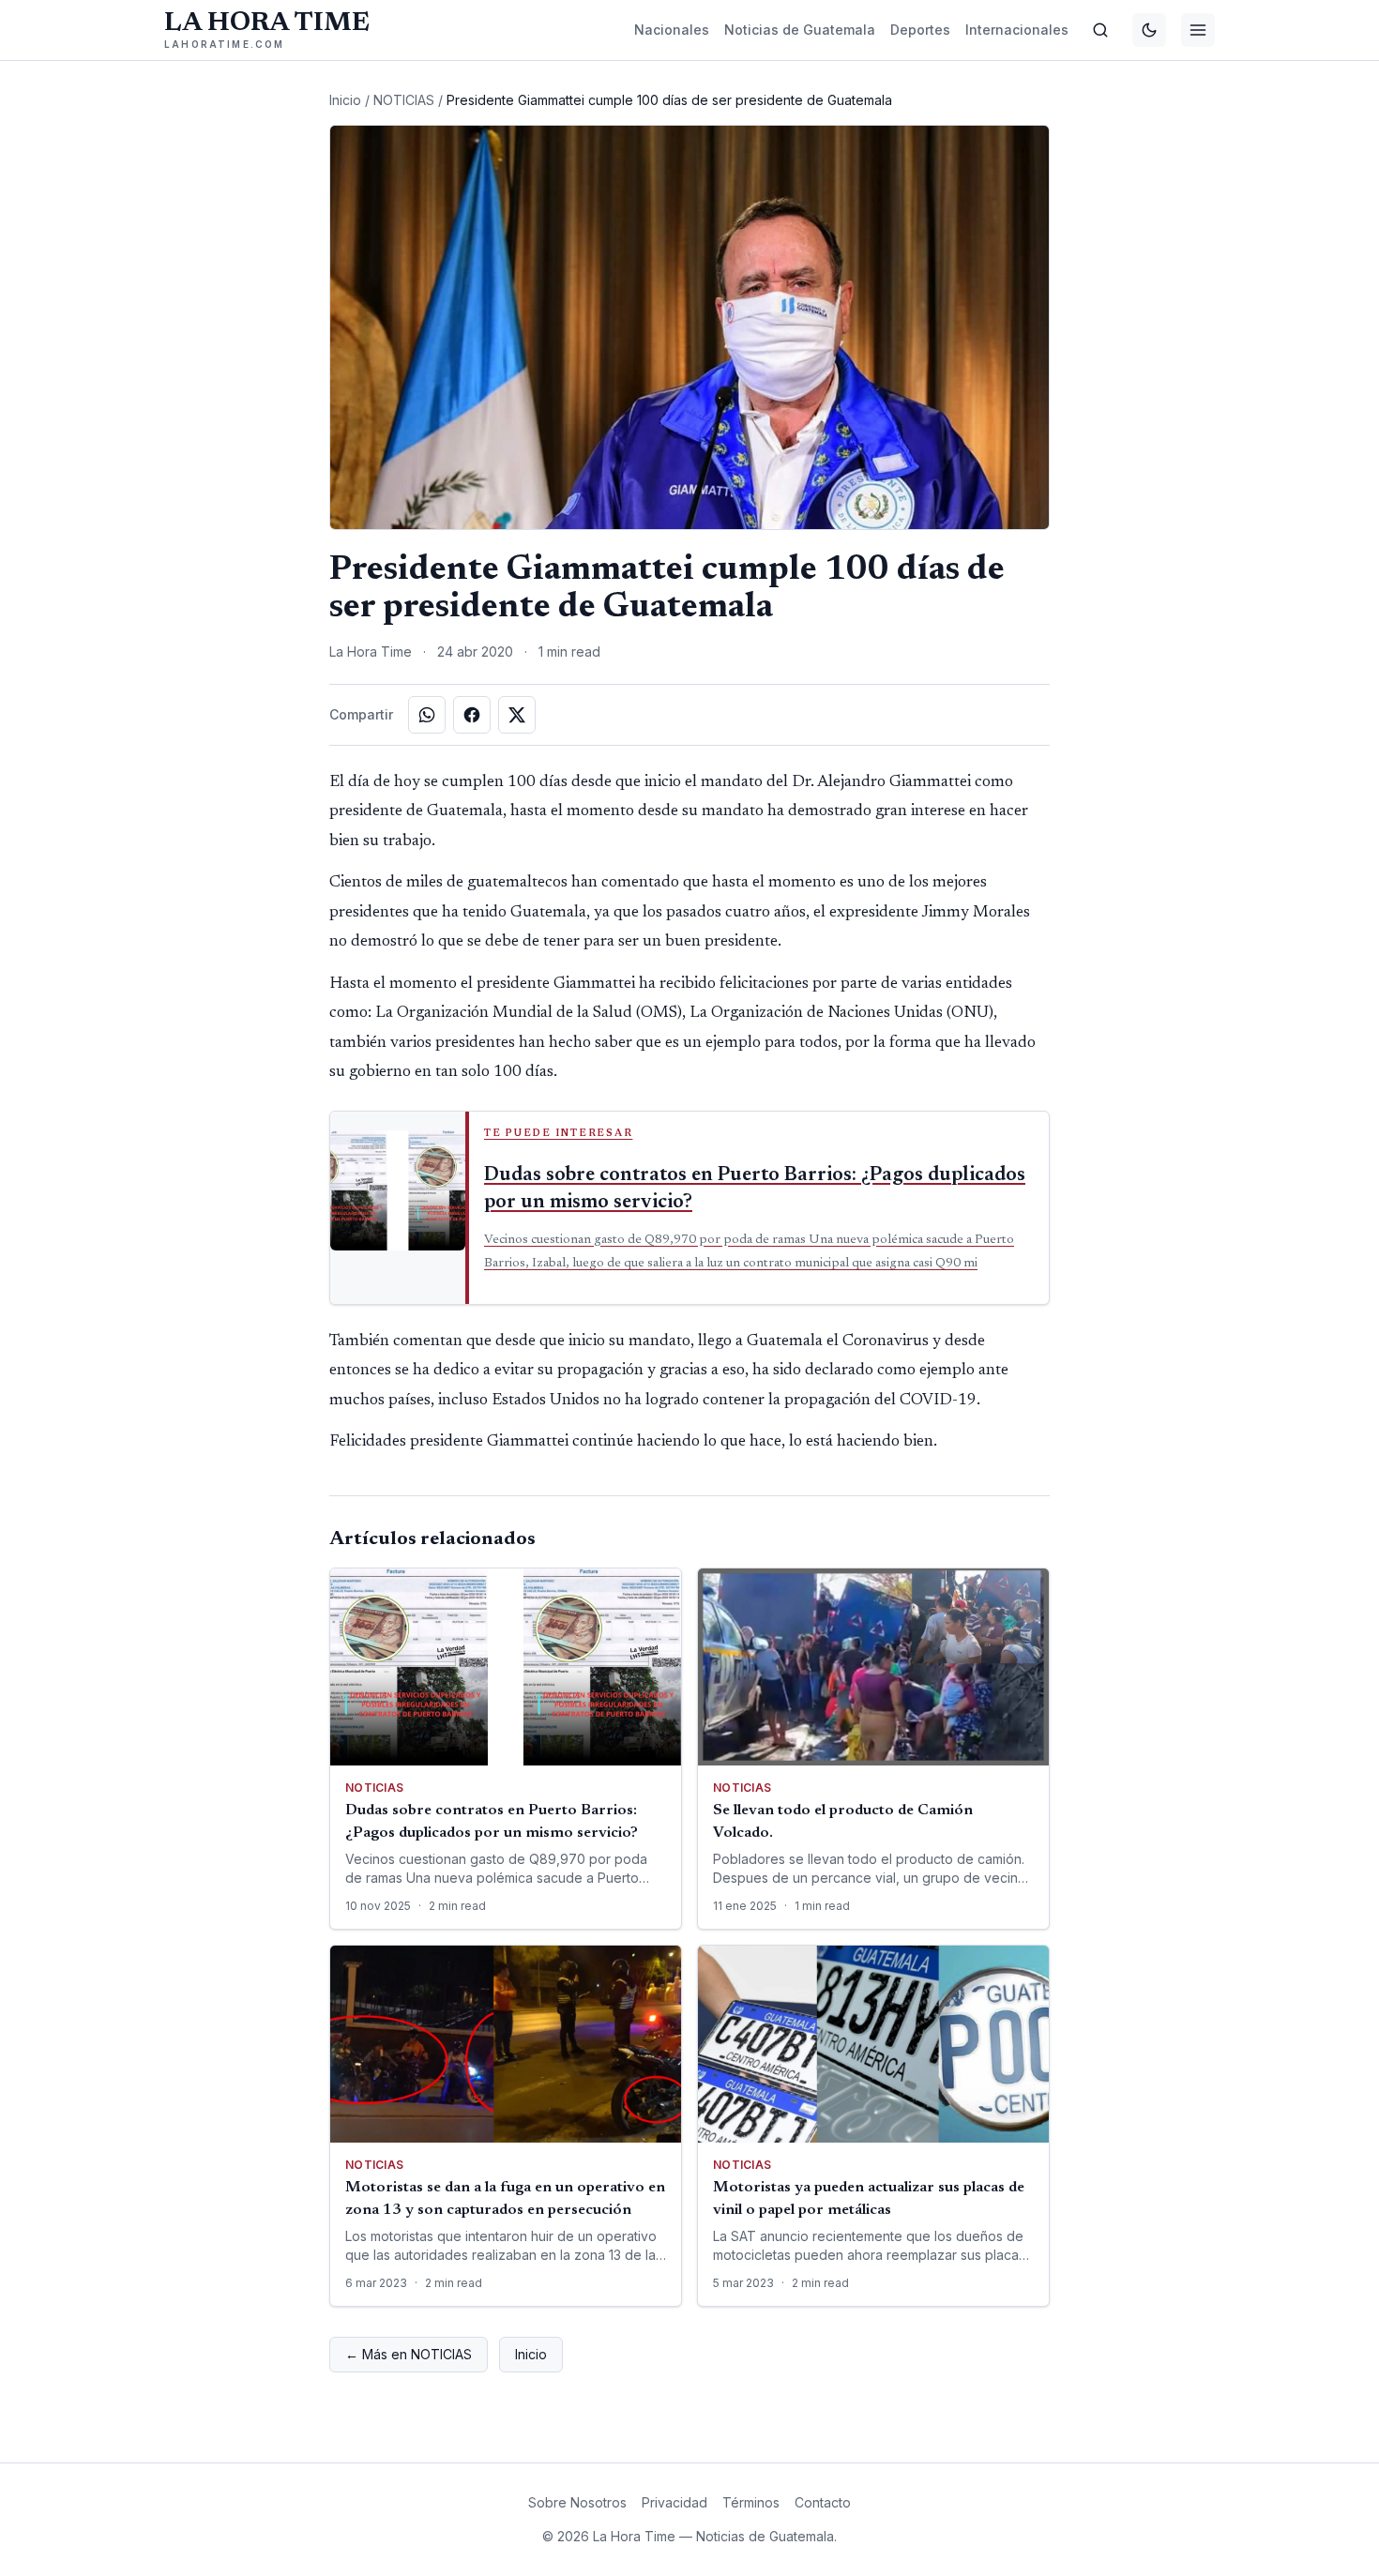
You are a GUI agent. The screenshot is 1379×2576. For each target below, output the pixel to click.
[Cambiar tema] (1149, 30)
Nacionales (672, 30)
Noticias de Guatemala (800, 30)
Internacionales (1017, 30)
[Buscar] (1100, 30)
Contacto (823, 2502)
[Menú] (1198, 30)
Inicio (345, 100)
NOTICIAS (404, 100)
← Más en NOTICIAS (409, 2354)
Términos (751, 2502)
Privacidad (674, 2502)
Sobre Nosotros (577, 2502)
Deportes (920, 30)
